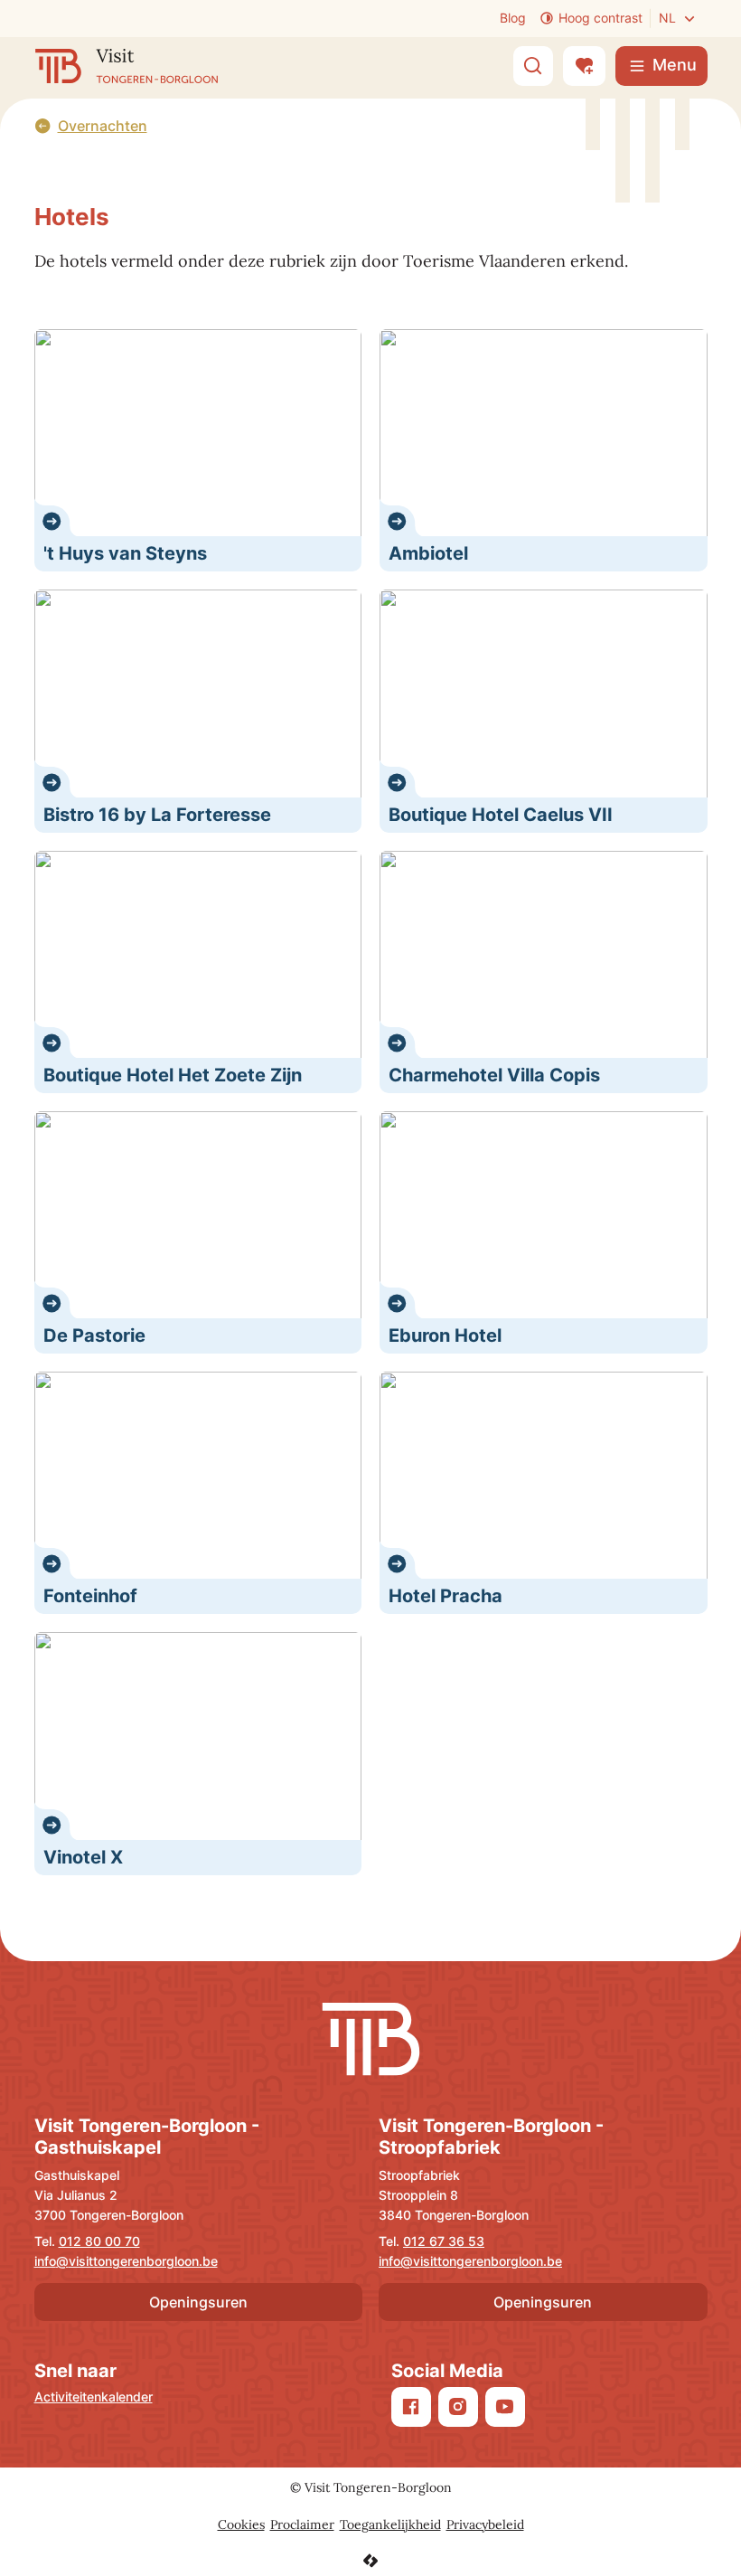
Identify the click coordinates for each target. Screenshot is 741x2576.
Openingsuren (198, 2302)
